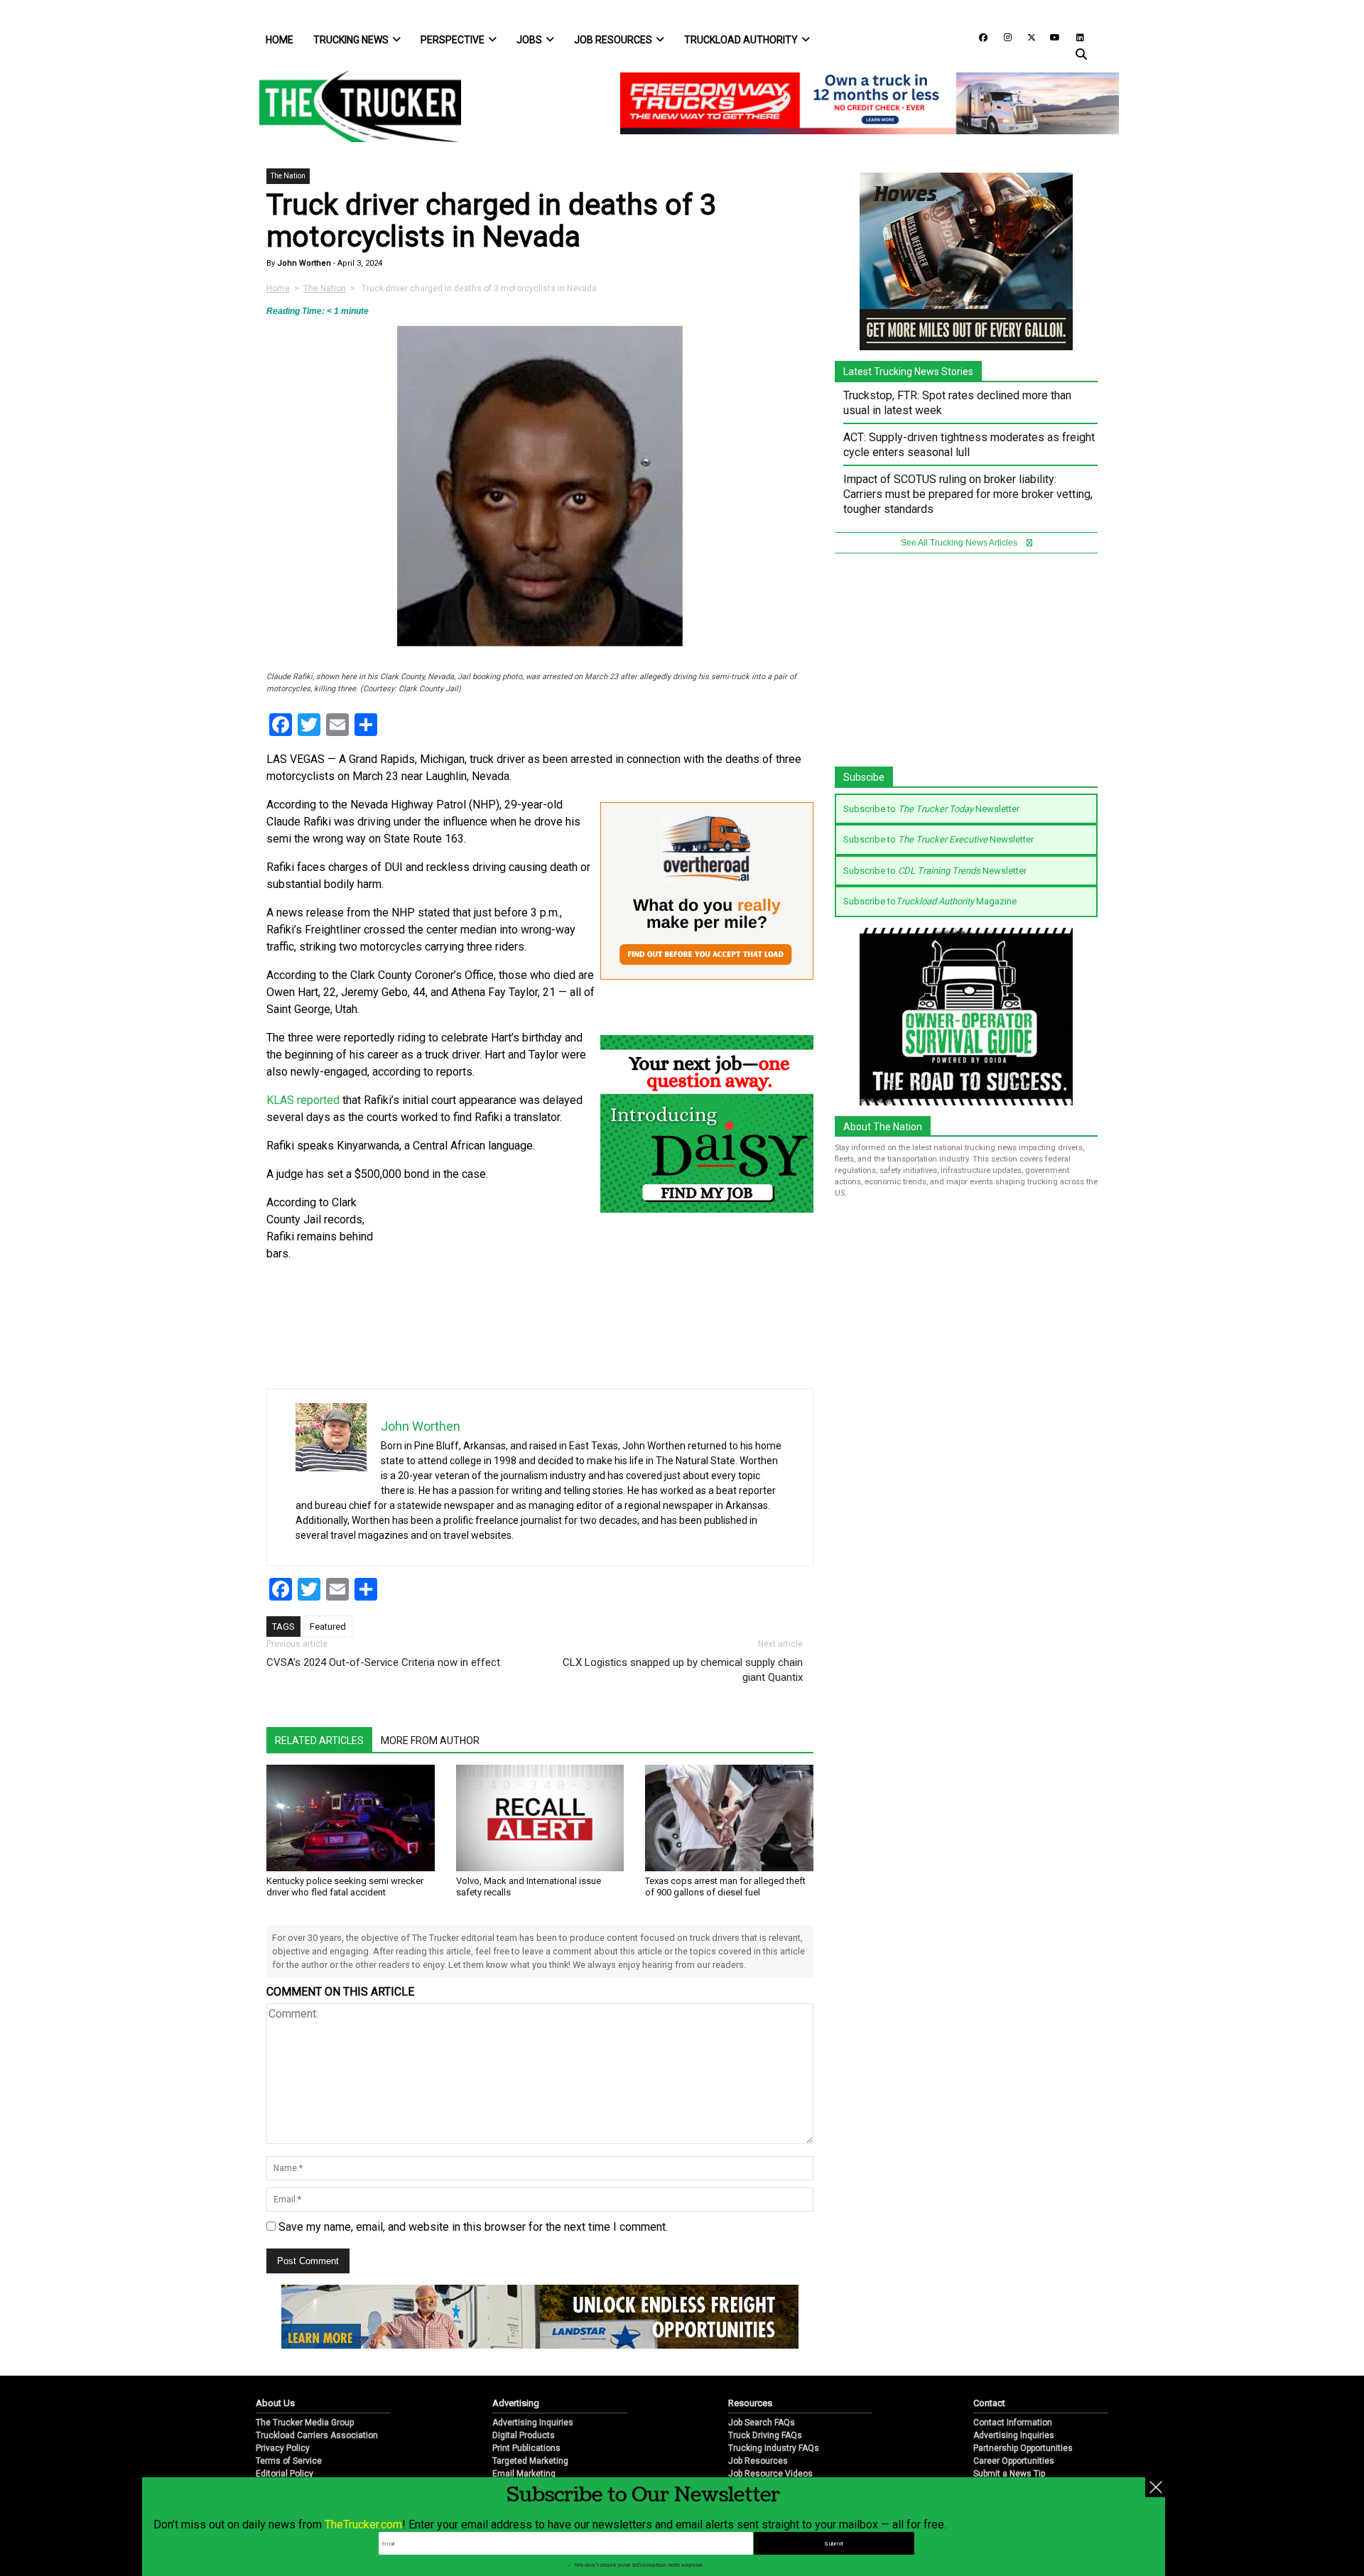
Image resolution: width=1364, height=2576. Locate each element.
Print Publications (526, 2448)
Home (280, 40)
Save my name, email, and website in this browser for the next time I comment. (473, 2227)
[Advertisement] (488, 1289)
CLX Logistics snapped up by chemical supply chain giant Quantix (683, 1670)
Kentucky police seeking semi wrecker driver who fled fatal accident (345, 1887)
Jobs (529, 40)
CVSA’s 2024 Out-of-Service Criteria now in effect (383, 1662)
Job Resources (613, 40)
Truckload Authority (741, 40)
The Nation (288, 176)
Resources (750, 2403)
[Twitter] (1027, 37)
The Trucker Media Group (305, 2423)
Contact (989, 2403)
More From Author (430, 1741)
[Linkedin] (1073, 37)
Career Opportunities (1014, 2461)
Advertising (516, 2403)
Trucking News (351, 40)
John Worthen (303, 263)
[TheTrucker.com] (353, 106)
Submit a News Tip (1009, 2474)
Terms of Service (289, 2461)
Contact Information (1013, 2423)
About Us (275, 2403)
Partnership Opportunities (1023, 2448)
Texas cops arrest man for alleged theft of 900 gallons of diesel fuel (725, 1887)
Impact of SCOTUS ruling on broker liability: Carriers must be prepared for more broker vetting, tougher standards (968, 494)
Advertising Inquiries (533, 2423)
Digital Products (524, 2435)
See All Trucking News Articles (960, 543)
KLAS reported (303, 1100)
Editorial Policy (285, 2474)
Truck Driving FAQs (765, 2435)
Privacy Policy (283, 2448)
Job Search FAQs (762, 2423)
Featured (328, 1627)
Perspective (453, 40)
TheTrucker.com (363, 2524)
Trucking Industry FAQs (774, 2448)
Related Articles (319, 1741)
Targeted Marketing (530, 2461)
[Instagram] (1002, 37)
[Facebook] (978, 37)
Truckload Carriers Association (317, 2435)
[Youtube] (1051, 37)
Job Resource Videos (770, 2474)
